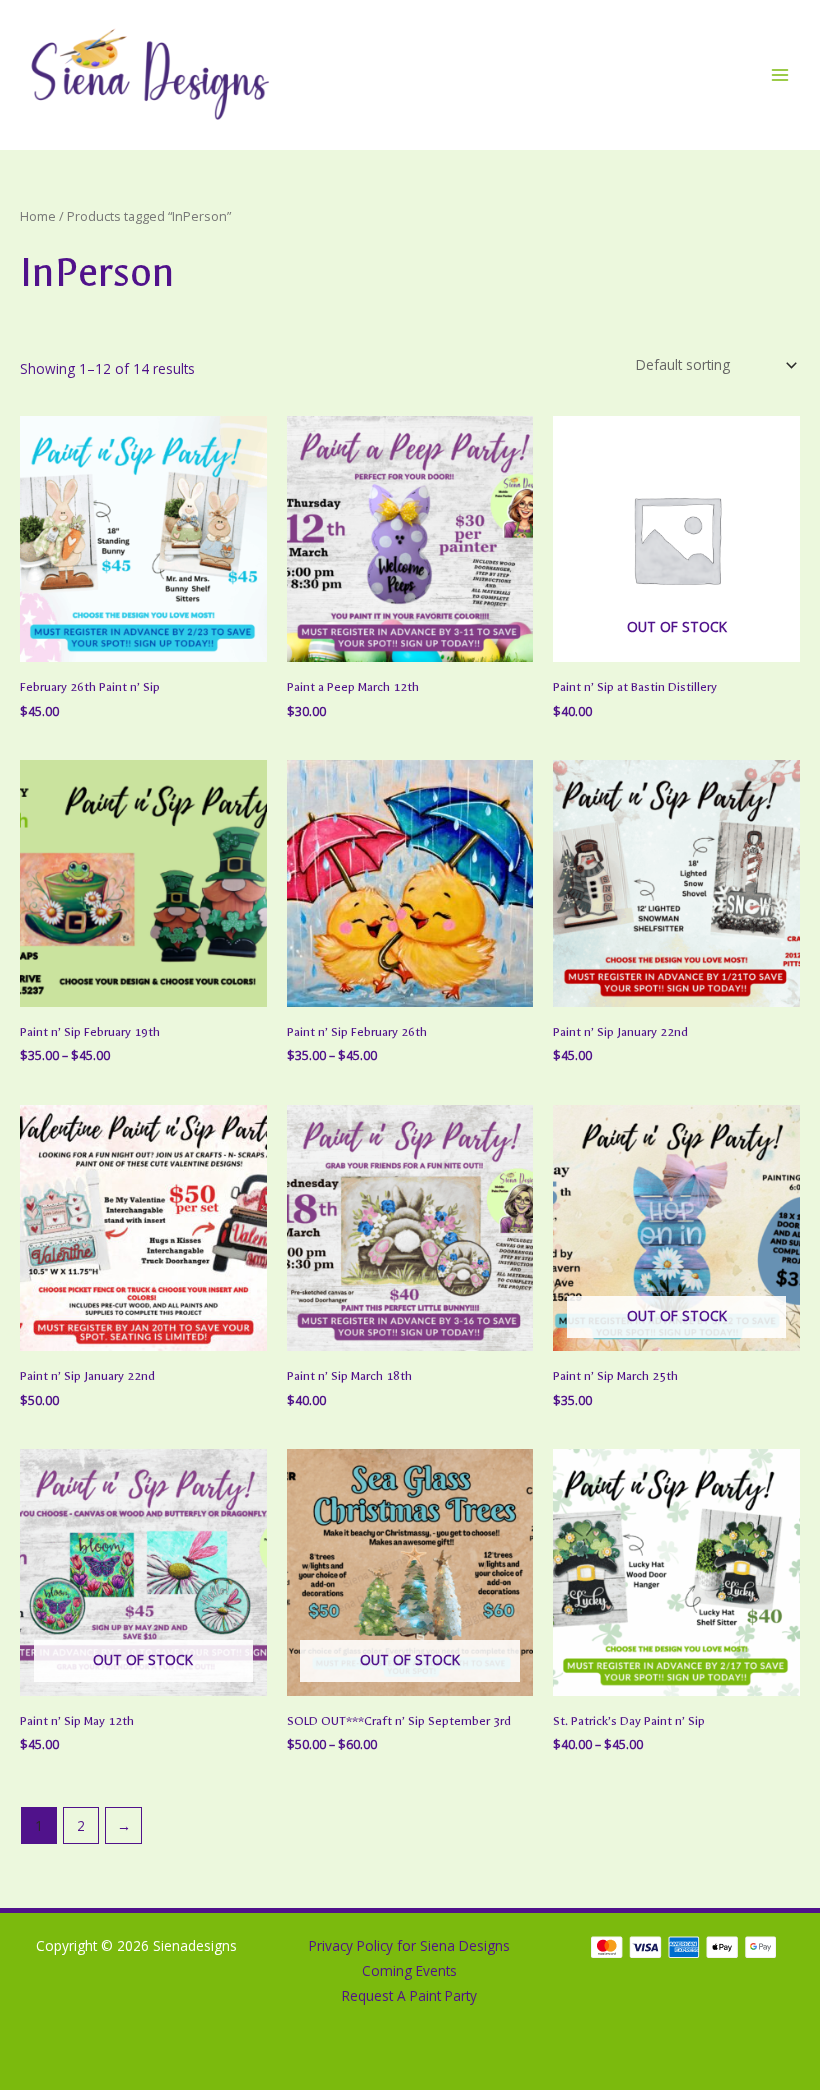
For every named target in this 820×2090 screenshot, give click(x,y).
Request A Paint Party (409, 1995)
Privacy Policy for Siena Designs (409, 1945)
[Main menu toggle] (780, 74)
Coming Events (409, 1970)
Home (38, 216)
